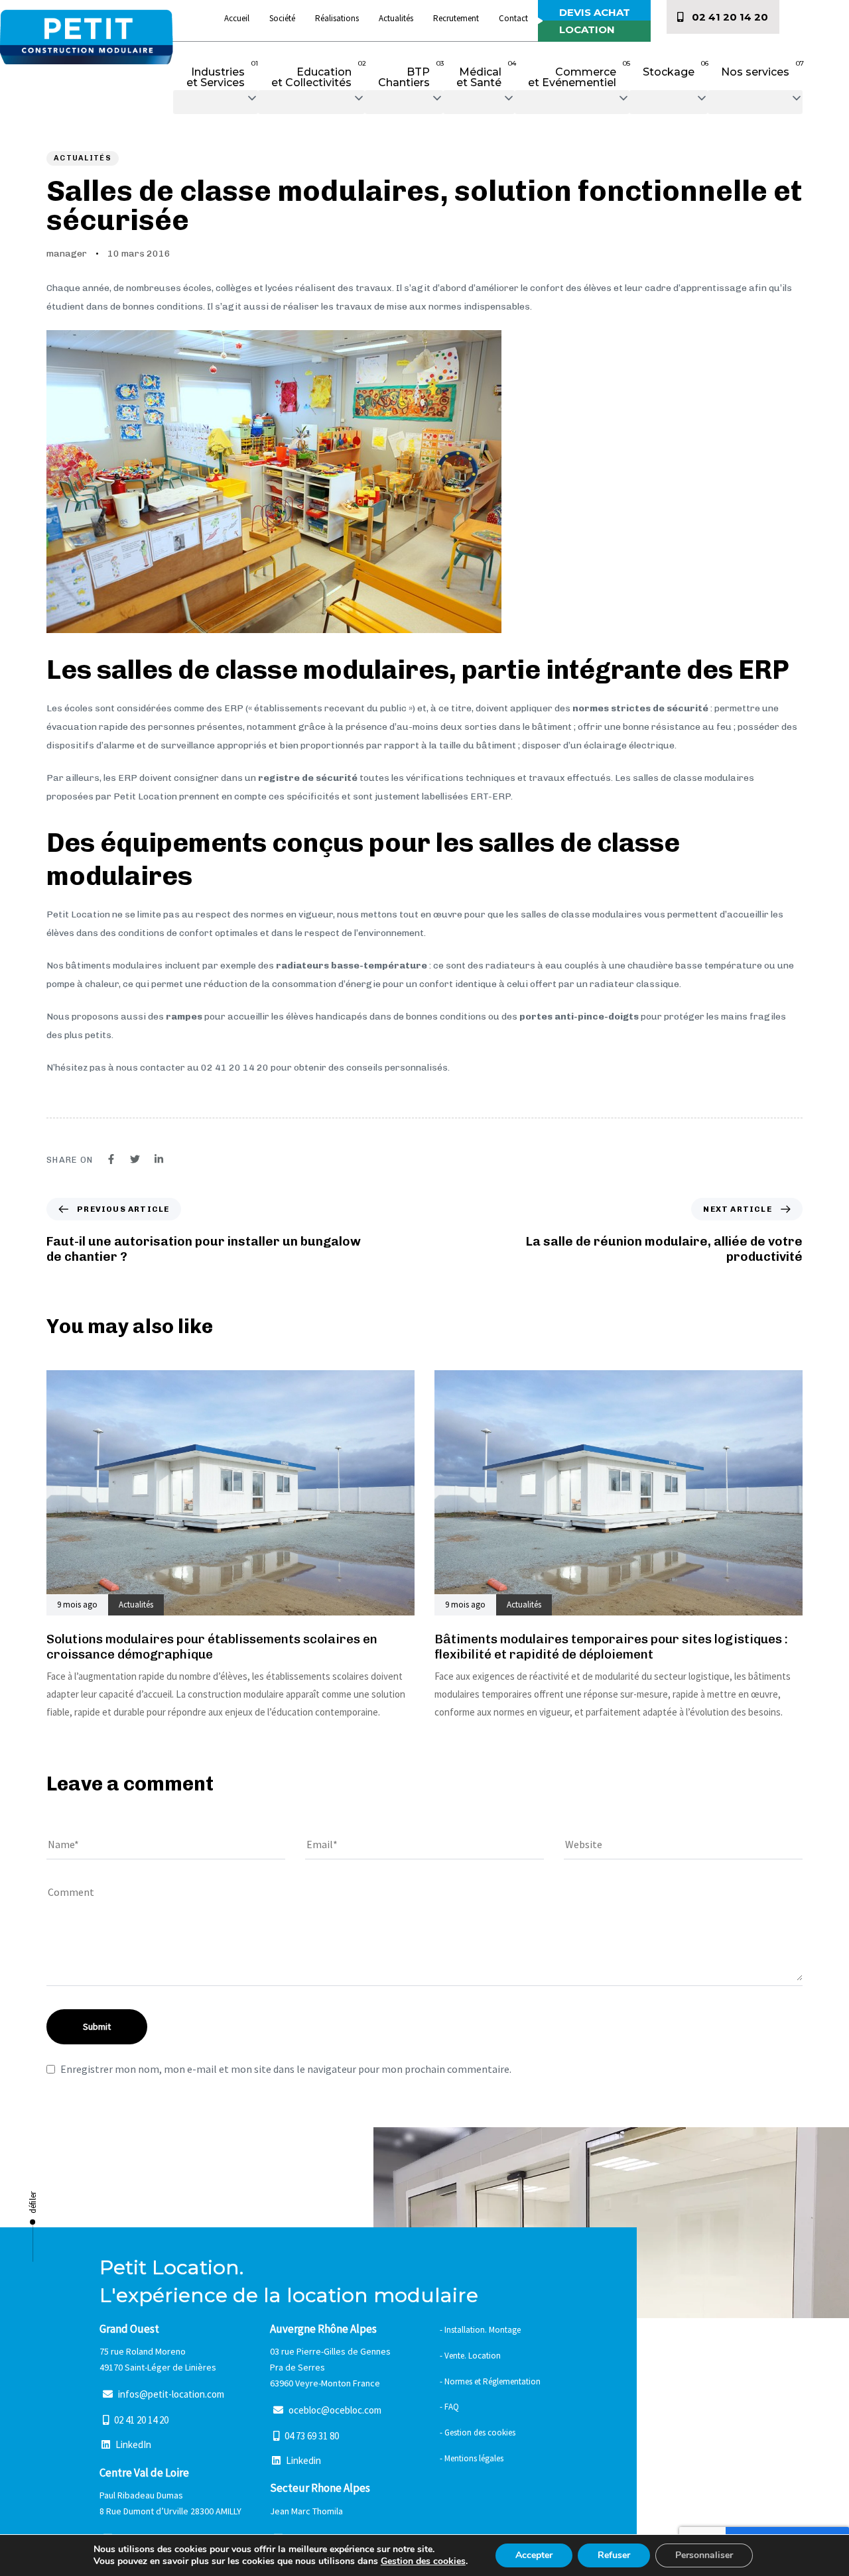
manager (67, 254)
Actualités (396, 18)
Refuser (614, 2555)
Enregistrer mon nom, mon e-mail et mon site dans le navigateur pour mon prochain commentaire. (286, 2069)
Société (282, 18)
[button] (216, 102)
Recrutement (456, 18)
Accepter (534, 2555)
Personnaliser (704, 2555)
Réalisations (337, 18)
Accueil (237, 18)
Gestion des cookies (423, 2561)
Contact (513, 18)
